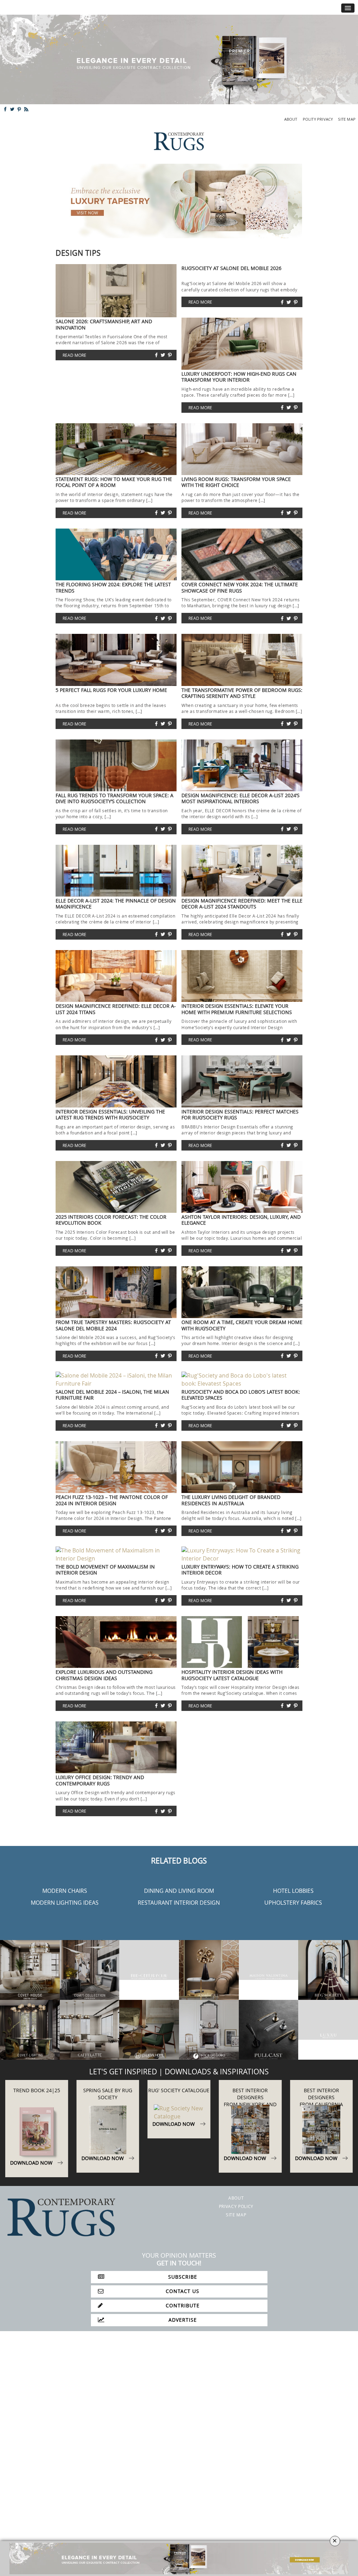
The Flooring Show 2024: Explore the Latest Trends (113, 587)
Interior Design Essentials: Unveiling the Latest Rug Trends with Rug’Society (110, 1114)
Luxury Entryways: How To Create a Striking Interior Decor (240, 1570)
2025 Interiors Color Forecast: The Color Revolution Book (111, 1220)
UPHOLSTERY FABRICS (293, 1903)
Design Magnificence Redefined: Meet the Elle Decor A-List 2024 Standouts (242, 904)
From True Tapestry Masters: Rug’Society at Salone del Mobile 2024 (113, 1325)
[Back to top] (20, 2556)
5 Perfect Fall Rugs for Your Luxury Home (111, 690)
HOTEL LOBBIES (293, 1891)
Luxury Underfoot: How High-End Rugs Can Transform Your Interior (239, 377)
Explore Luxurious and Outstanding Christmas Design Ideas (104, 1675)
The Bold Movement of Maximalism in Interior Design (105, 1570)
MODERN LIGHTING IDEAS (65, 1903)
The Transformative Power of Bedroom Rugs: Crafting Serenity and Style (242, 693)
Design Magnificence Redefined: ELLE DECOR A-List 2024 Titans (116, 1009)
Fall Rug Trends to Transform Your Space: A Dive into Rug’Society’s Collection (114, 798)
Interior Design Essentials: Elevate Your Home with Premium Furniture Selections (237, 1009)
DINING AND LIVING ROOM (179, 1891)
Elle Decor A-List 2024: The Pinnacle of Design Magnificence (116, 904)
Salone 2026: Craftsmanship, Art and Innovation (104, 324)
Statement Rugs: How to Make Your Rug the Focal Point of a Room (114, 482)
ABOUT (291, 119)
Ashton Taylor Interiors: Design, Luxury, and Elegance (241, 1220)
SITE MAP (347, 119)
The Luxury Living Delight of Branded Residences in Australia (231, 1500)
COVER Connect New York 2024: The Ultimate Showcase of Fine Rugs (240, 587)
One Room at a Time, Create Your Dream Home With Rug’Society (242, 1325)
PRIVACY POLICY (236, 2206)
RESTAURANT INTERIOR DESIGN (179, 1903)
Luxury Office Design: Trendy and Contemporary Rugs (100, 1780)
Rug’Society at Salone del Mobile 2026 (231, 268)
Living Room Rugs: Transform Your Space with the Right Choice (236, 482)
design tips (78, 253)
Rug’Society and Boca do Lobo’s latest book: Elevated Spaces (241, 1395)
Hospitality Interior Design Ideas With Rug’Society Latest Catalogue (232, 1675)
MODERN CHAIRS (65, 1891)
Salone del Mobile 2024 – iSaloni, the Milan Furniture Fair (112, 1395)
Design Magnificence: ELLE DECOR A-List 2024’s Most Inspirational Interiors (241, 798)
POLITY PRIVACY (318, 119)
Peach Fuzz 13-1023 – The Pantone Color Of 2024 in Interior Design (112, 1500)
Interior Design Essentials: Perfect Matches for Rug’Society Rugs (240, 1114)
